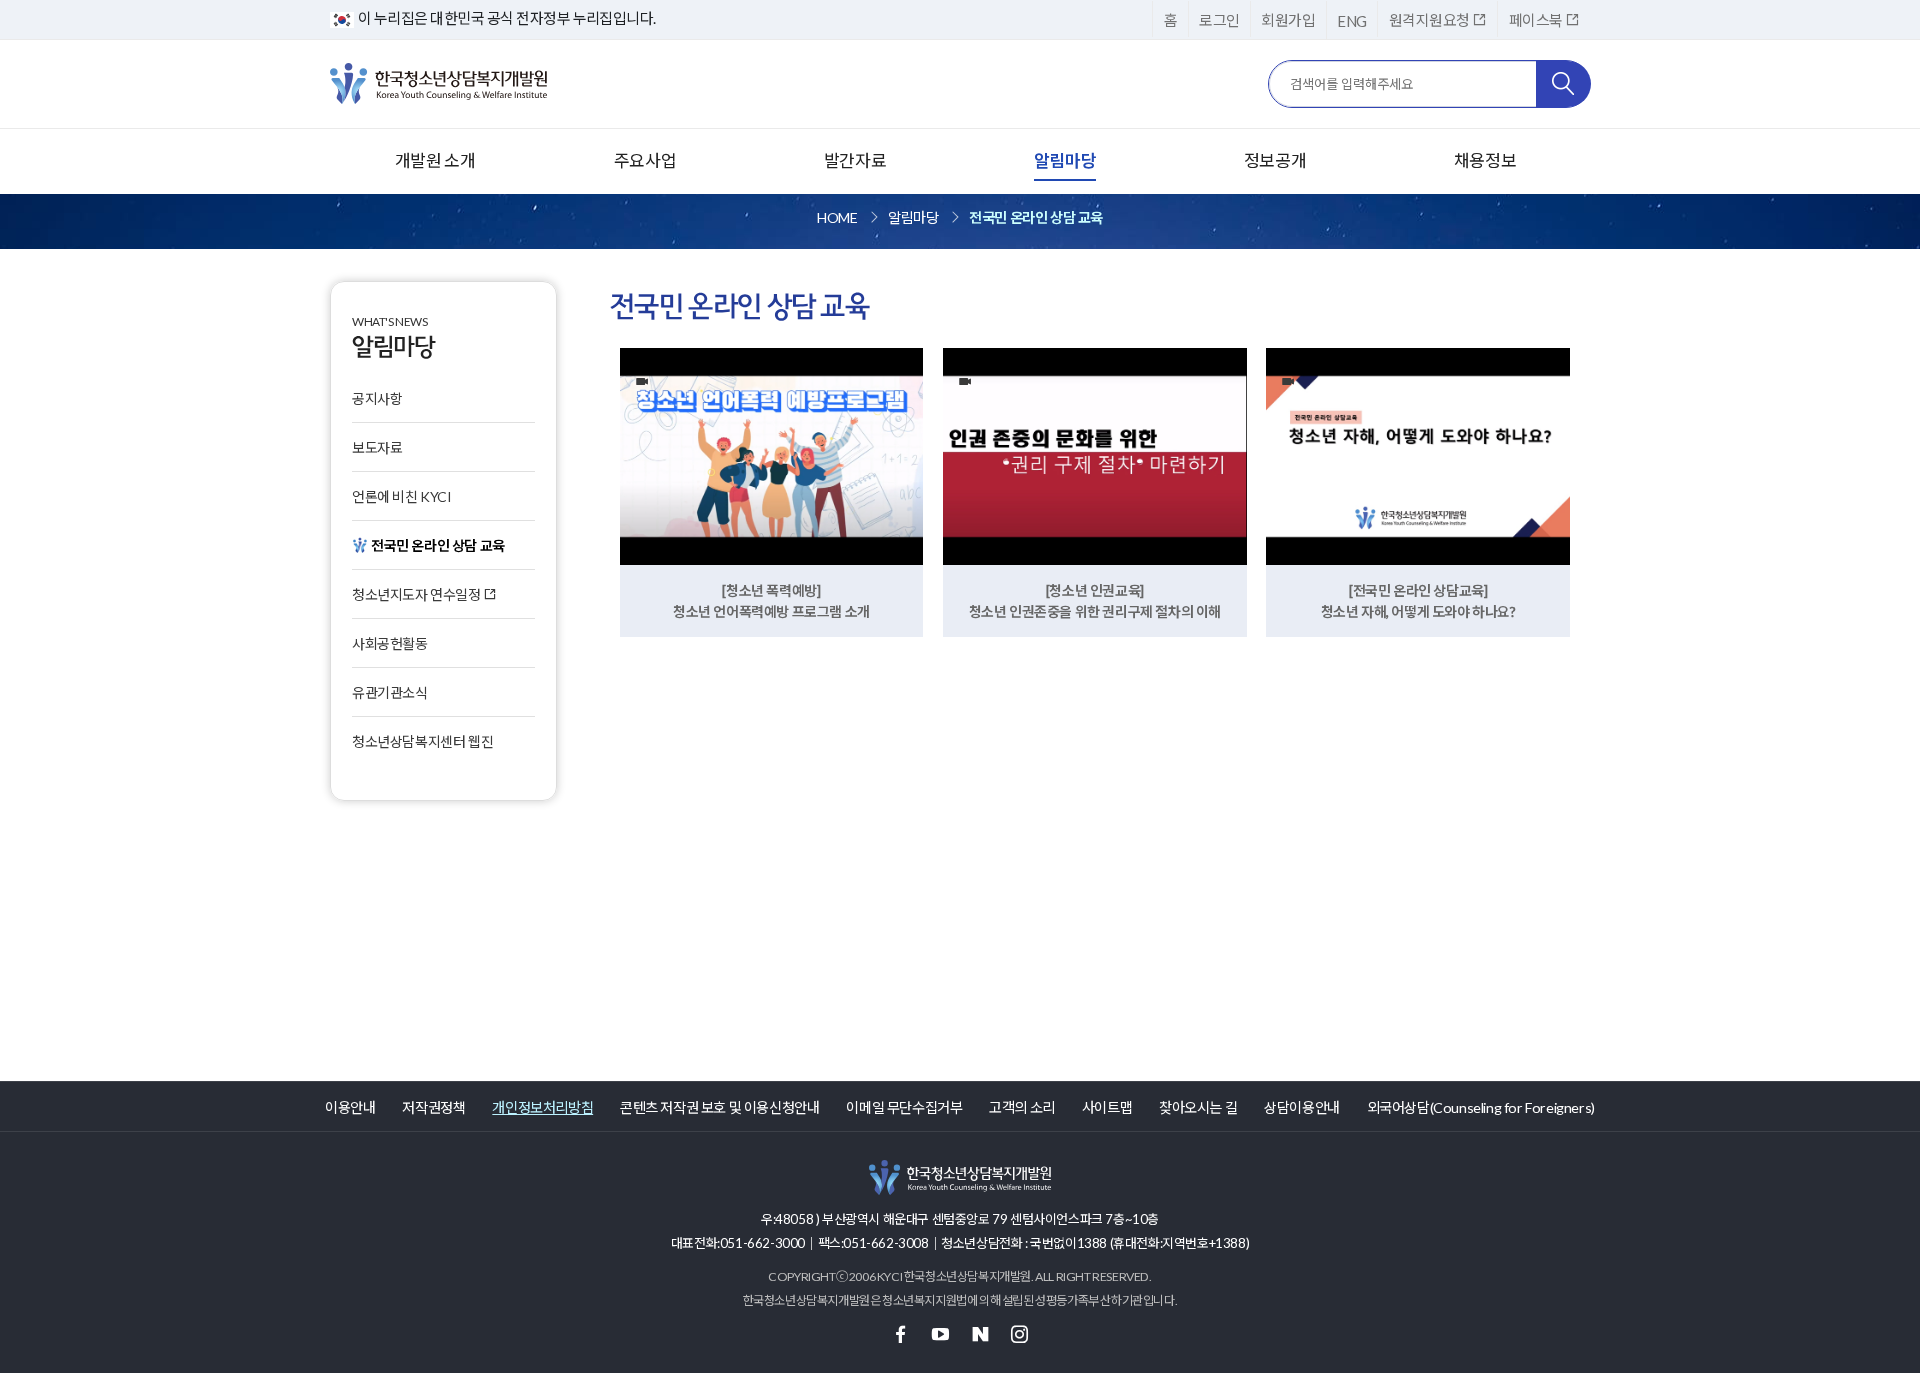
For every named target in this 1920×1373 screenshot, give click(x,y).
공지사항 (377, 398)
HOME (837, 217)
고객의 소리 (1022, 1107)
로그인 (1219, 20)
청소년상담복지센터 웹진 (422, 741)
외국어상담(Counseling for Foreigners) (1481, 1107)
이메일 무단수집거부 (904, 1107)
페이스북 (1537, 20)
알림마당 (913, 217)
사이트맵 (1107, 1107)
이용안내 (350, 1107)
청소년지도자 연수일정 (417, 594)
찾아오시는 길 (1198, 1107)
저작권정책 (433, 1107)
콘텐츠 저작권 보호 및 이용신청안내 (719, 1107)
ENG (1351, 21)
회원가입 (1288, 20)
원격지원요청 (1430, 20)
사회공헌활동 (390, 643)
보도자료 (377, 447)
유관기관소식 (390, 692)
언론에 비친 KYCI (402, 496)
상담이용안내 (1302, 1107)
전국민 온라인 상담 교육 (1036, 217)
